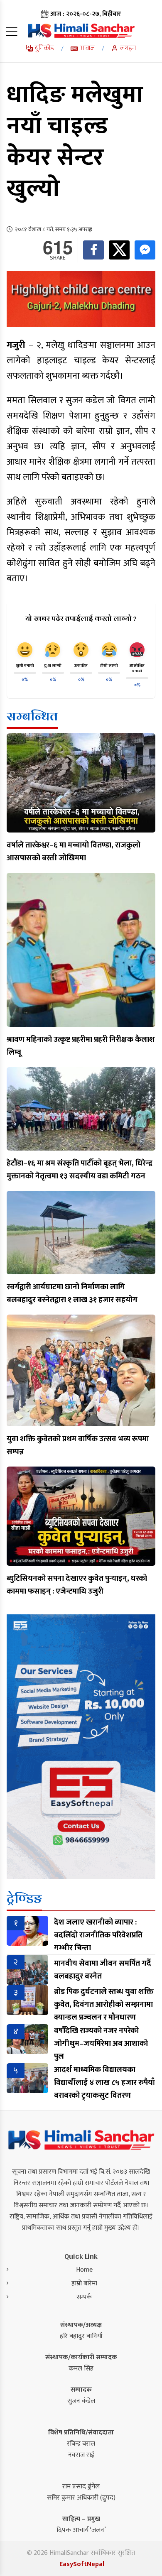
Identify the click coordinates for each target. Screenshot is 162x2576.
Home (84, 2270)
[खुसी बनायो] (25, 650)
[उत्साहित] (81, 650)
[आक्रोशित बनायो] (137, 650)
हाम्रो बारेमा (84, 2283)
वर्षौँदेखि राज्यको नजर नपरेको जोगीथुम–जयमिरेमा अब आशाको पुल (101, 2043)
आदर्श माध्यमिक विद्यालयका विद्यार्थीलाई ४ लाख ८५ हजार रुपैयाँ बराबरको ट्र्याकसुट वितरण (104, 2083)
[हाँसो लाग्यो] (109, 650)
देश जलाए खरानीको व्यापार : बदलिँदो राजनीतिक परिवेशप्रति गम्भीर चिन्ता (98, 1935)
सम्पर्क (84, 2297)
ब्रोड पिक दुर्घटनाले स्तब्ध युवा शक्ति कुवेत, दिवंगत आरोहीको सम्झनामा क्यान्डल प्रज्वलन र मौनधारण (104, 2004)
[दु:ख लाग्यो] (53, 650)
